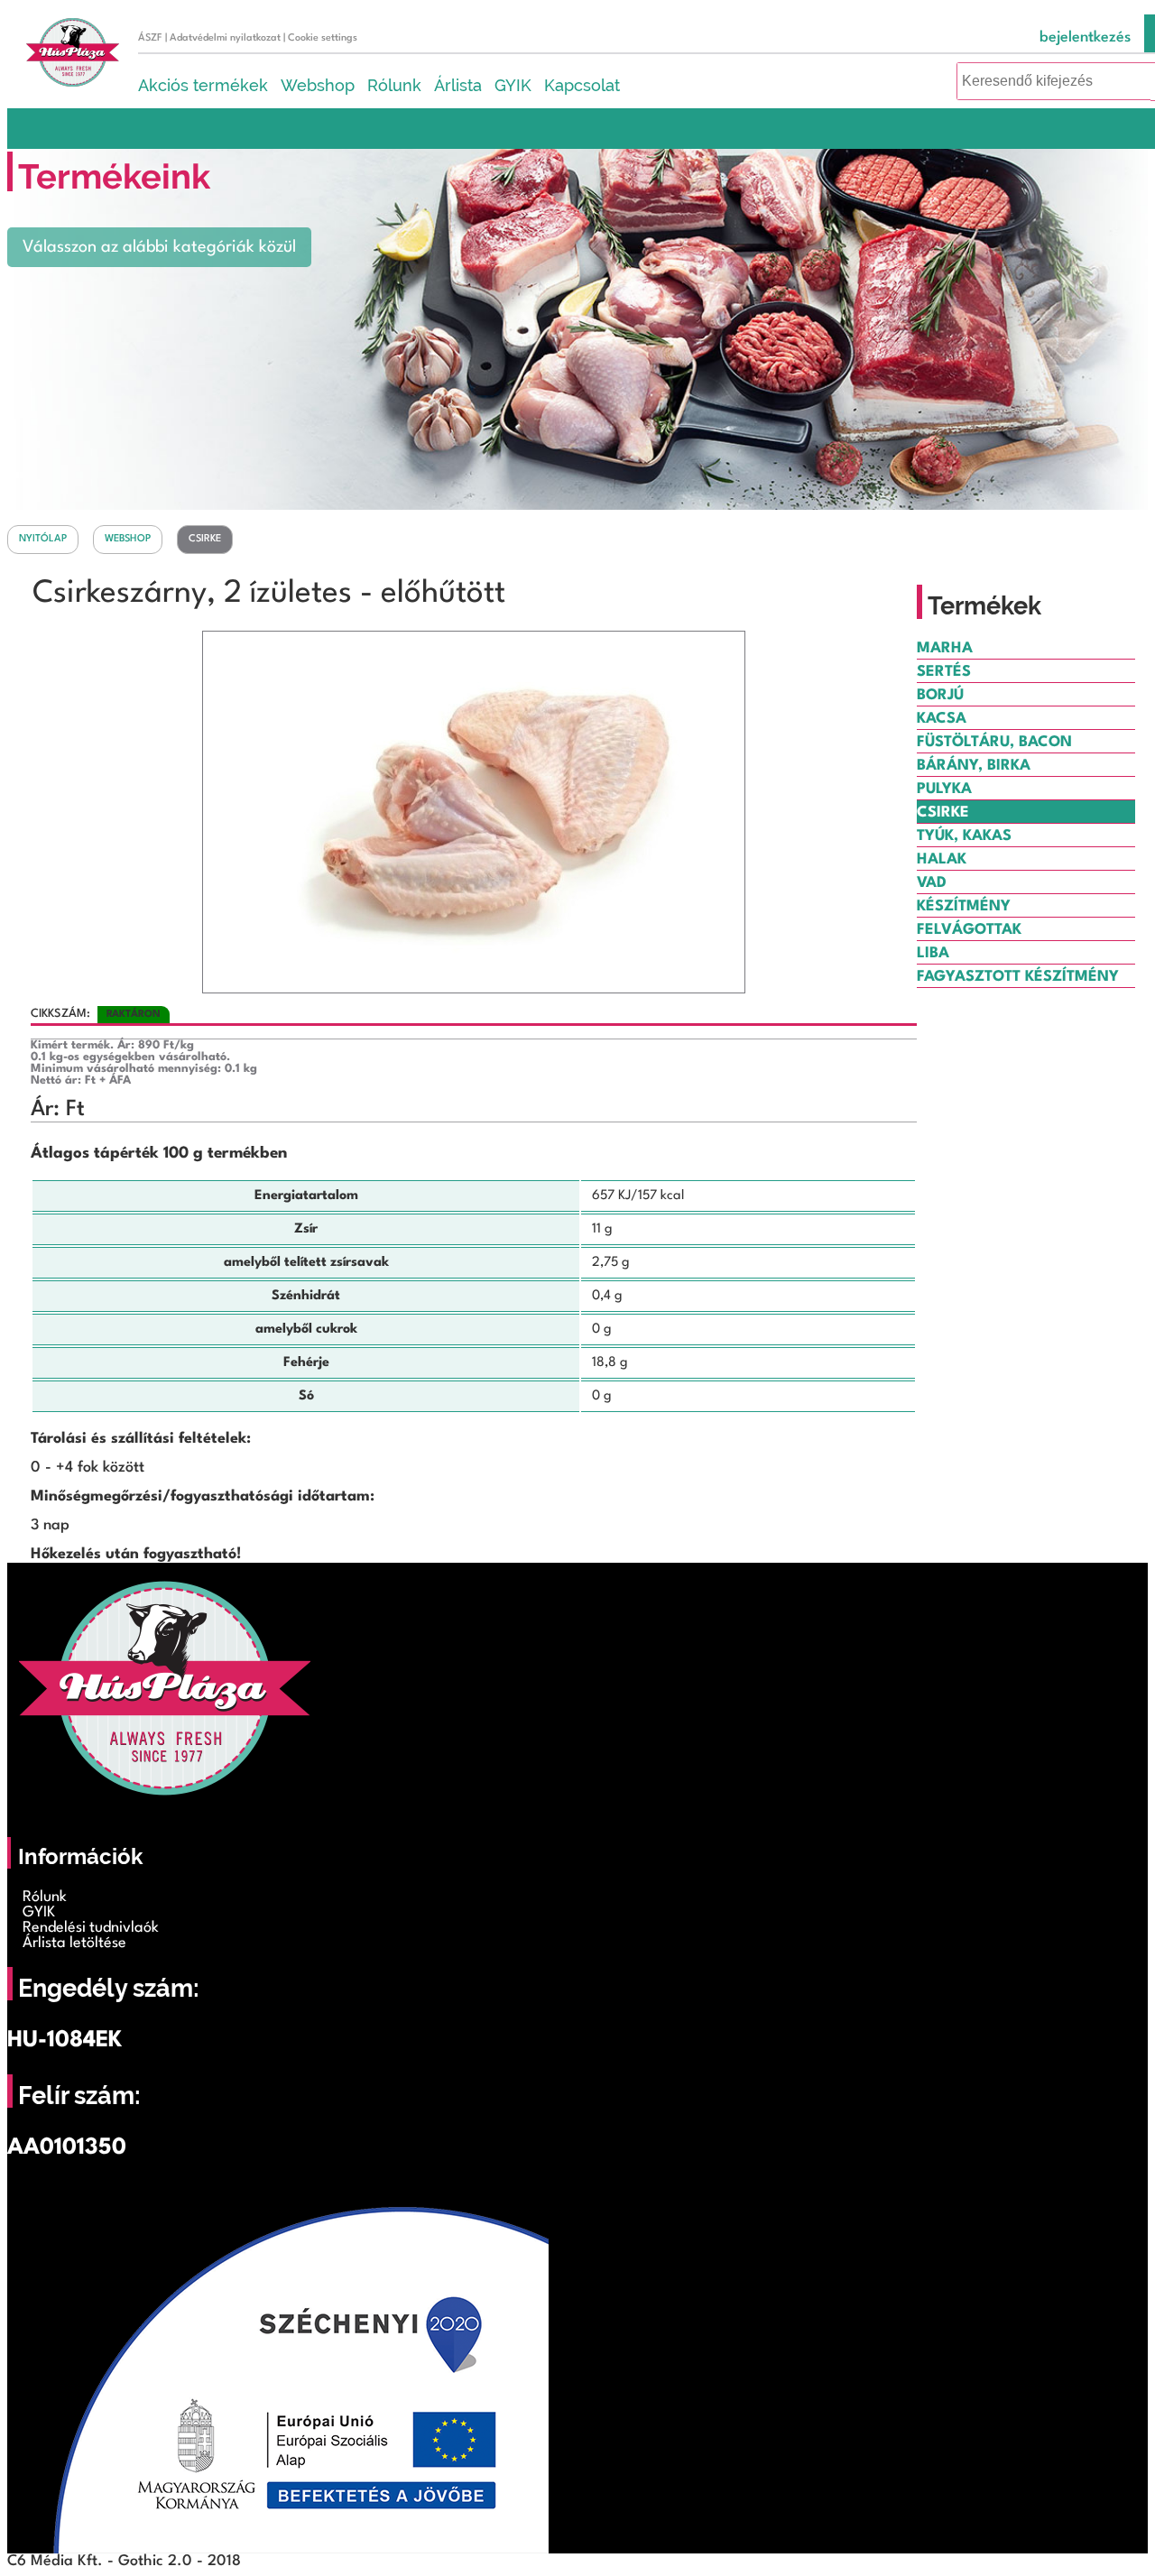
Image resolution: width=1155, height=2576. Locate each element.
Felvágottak (969, 930)
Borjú (940, 695)
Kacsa (942, 719)
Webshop (318, 85)
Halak (942, 859)
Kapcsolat (582, 85)
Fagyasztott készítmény (1018, 977)
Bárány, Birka (974, 766)
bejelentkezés (1085, 37)
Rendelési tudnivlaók (91, 1928)
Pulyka (944, 789)
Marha (945, 648)
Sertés (944, 672)
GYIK (513, 85)
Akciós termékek (203, 85)
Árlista (458, 85)
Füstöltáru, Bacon (994, 742)
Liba (933, 953)
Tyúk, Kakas (964, 836)
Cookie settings (323, 38)
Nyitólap (43, 539)
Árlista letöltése (74, 1943)
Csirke (205, 539)
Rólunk (394, 85)
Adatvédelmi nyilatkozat (225, 38)
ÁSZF (150, 38)
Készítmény (964, 906)
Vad (932, 883)
